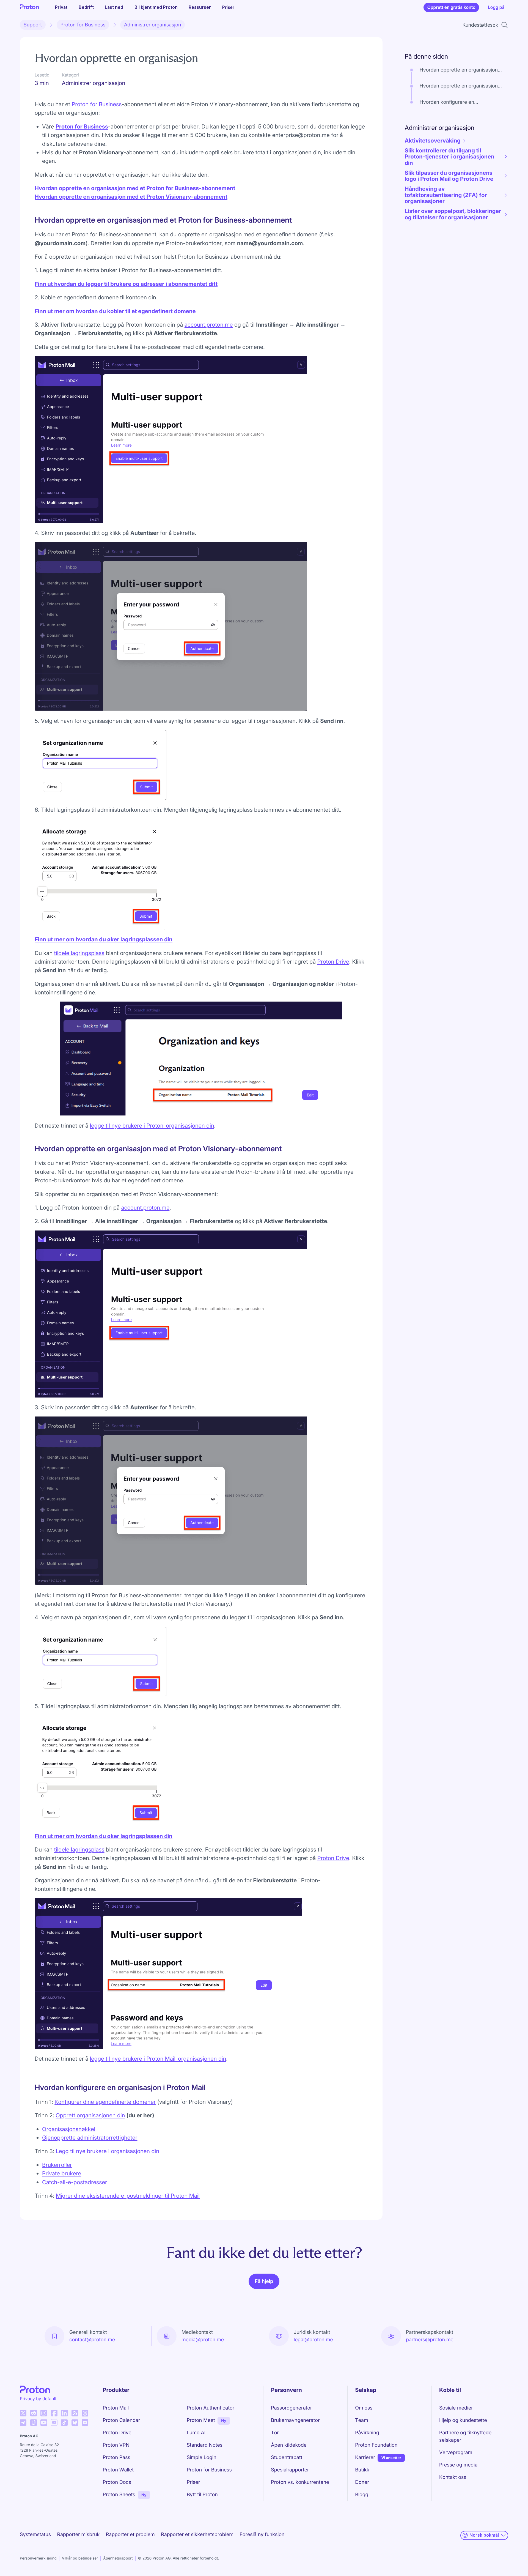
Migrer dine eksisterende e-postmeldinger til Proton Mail (128, 2196)
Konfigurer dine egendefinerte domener (105, 2102)
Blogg (362, 2495)
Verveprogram (456, 2453)
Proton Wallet (118, 2470)
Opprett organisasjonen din (90, 2115)
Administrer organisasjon (152, 25)
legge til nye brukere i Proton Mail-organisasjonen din (158, 2059)
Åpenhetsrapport (118, 2558)
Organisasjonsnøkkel (69, 2129)
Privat (61, 7)
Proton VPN (116, 2445)
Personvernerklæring (38, 2558)
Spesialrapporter (290, 2470)
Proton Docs (117, 2482)
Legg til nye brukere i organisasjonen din (108, 2151)
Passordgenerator (291, 2408)
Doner (362, 2482)
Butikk (362, 2470)
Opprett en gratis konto (451, 7)
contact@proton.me (92, 2340)
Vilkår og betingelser (80, 2558)
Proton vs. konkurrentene (300, 2482)
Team (361, 2420)
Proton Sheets (119, 2495)
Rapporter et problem (130, 2535)
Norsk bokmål (484, 2535)
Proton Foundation (376, 2445)
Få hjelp (264, 2281)
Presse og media (458, 2465)
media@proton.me (203, 2340)
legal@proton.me (313, 2340)
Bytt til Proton (202, 2495)
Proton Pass (117, 2458)
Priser (228, 7)
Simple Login (202, 2458)
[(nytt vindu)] (23, 2413)
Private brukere (62, 2173)
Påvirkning (367, 2433)
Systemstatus (35, 2535)
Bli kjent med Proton (156, 7)
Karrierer (365, 2458)
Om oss (364, 2408)
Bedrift (86, 7)
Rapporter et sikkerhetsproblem (197, 2535)
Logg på (496, 7)
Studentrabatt (287, 2458)
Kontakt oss (453, 2477)
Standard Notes (205, 2445)
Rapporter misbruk (79, 2535)
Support (33, 25)
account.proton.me (209, 325)
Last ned (114, 7)
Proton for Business (83, 25)
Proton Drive (333, 962)
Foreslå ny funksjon (262, 2535)
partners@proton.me (430, 2340)
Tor (275, 2433)
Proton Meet (201, 2420)
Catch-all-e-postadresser (75, 2182)
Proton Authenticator (211, 2408)
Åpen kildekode (289, 2445)
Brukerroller (57, 2165)
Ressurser (200, 7)
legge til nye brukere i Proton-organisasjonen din (152, 1126)
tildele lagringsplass (79, 953)
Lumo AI (196, 2433)
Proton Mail (116, 2408)
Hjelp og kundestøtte (463, 2420)
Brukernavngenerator (295, 2420)
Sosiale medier (456, 2408)
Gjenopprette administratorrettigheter (90, 2138)
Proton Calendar (122, 2420)
